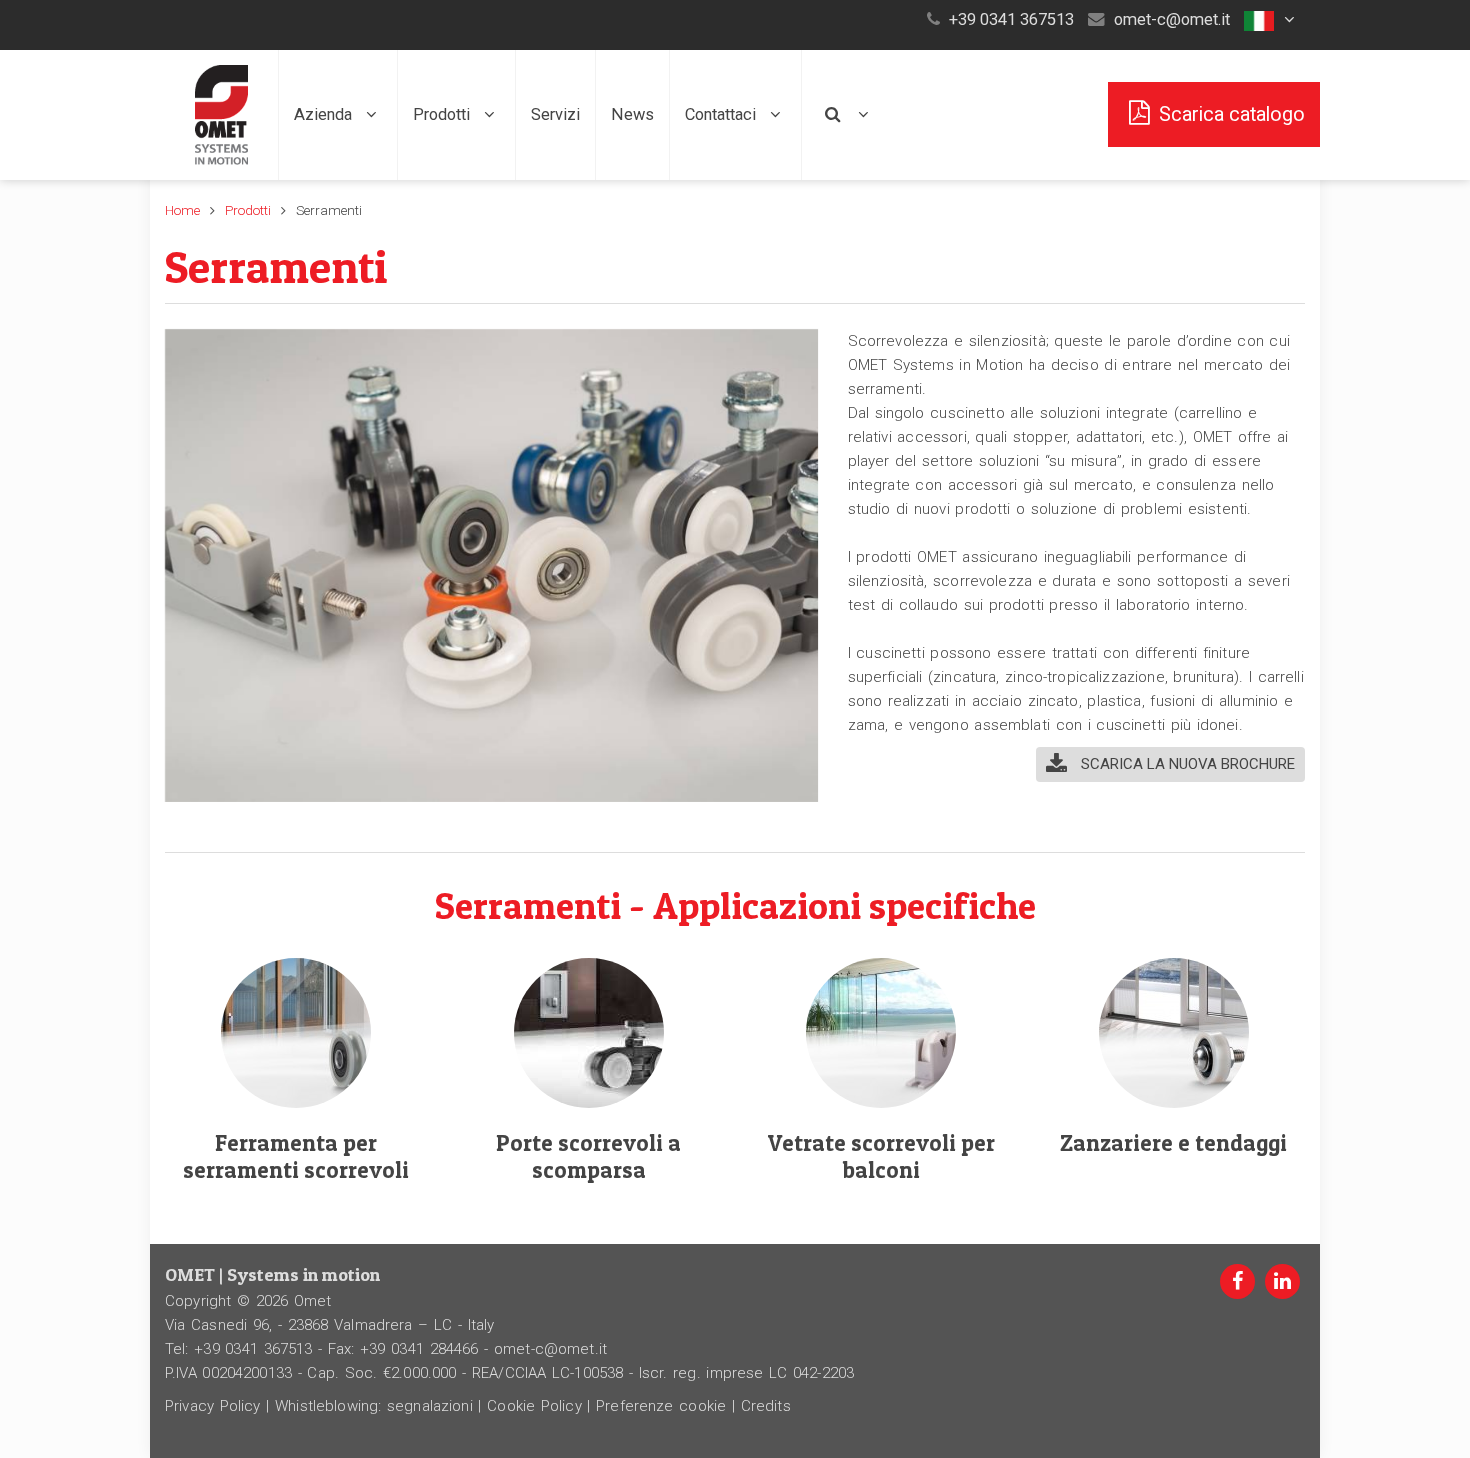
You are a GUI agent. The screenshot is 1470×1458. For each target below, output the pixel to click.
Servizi (555, 114)
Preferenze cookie (661, 1406)
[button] (1272, 19)
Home (182, 210)
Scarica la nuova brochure (1186, 764)
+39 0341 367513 (1011, 19)
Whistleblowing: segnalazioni (374, 1406)
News (632, 114)
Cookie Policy (534, 1406)
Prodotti (248, 210)
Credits (766, 1406)
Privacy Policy (213, 1406)
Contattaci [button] (722, 114)
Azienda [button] (325, 114)
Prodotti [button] (443, 114)
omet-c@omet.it (1172, 19)
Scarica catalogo (1232, 114)
